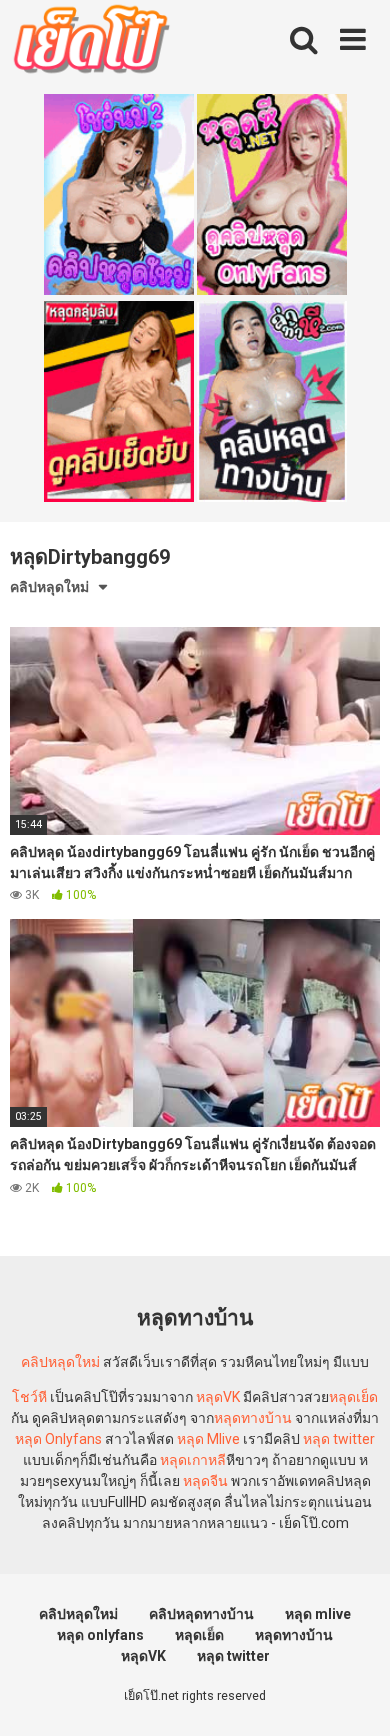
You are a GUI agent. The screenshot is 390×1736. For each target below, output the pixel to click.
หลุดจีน (205, 1481)
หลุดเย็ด (353, 1397)
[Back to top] (353, 1695)
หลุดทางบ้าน (253, 1418)
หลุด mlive (318, 1614)
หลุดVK (218, 1397)
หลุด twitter (339, 1439)
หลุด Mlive (208, 1439)
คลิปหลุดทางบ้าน (201, 1614)
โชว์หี (29, 1397)
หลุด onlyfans (100, 1635)
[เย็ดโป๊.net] (90, 43)
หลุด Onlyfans (58, 1439)
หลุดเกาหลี (193, 1460)
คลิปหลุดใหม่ (49, 587)
